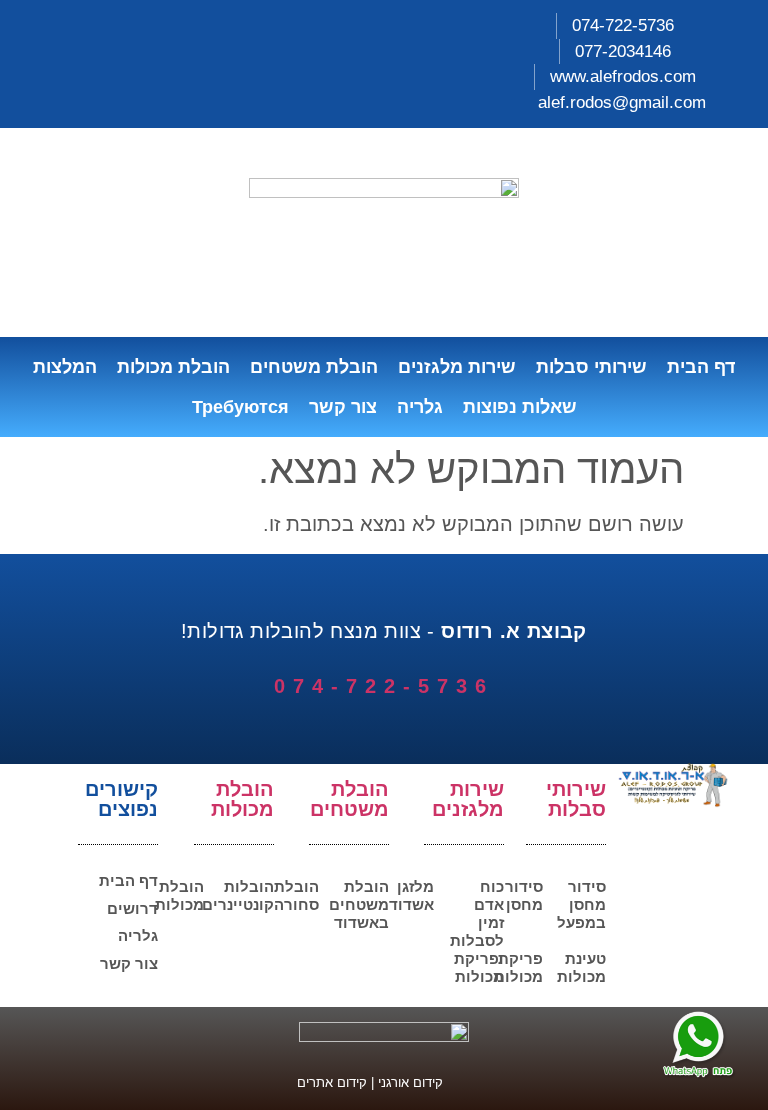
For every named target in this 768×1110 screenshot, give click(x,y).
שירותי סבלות (591, 367)
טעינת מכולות (581, 967)
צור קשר (343, 407)
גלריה (420, 407)
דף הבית (701, 367)
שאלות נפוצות (520, 407)
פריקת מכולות (518, 967)
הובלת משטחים (314, 367)
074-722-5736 (384, 686)
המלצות (65, 367)
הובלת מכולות (173, 367)
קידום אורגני (412, 1082)
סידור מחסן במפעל (581, 904)
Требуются (240, 407)
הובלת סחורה (296, 895)
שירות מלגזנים (457, 367)
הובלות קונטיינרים (238, 895)
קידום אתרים (332, 1082)
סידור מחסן (524, 895)
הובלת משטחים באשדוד (359, 904)
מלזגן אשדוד (411, 895)
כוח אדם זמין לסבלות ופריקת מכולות (477, 931)
